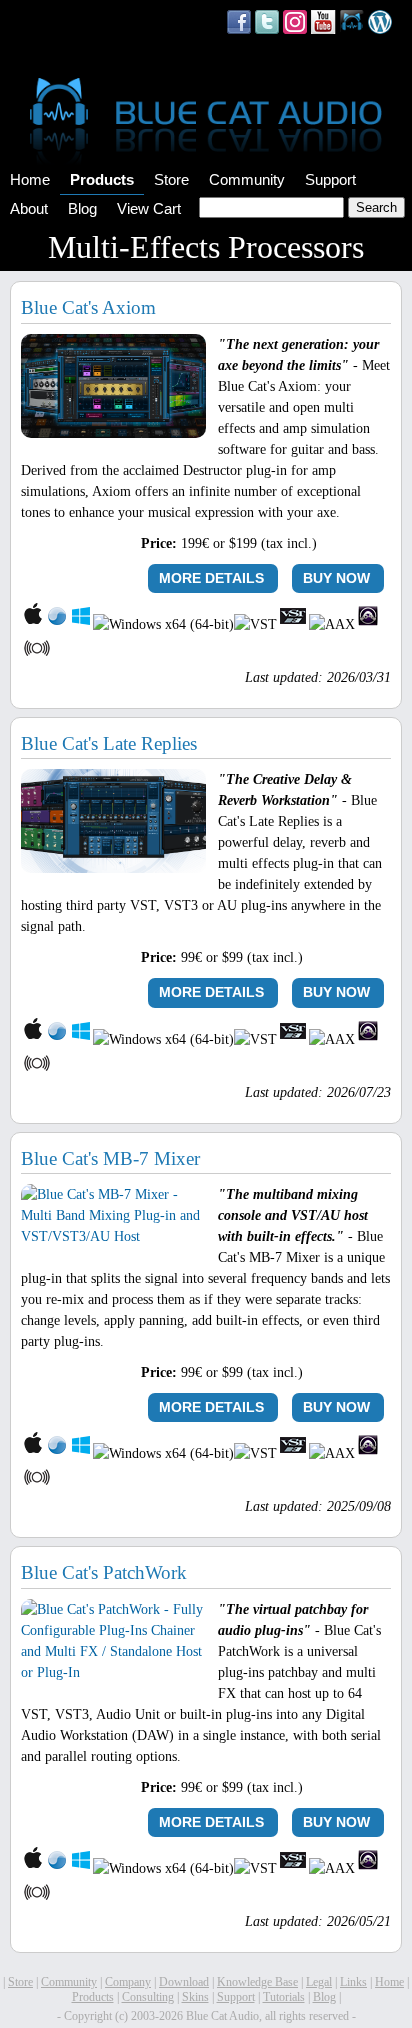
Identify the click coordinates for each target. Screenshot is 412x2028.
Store (171, 180)
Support (330, 180)
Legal (319, 1982)
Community (247, 180)
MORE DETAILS (211, 578)
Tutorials (284, 1997)
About (29, 209)
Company (128, 1982)
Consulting (148, 1997)
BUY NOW (336, 578)
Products (102, 180)
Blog (82, 209)
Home (30, 180)
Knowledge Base (257, 1982)
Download (184, 1982)
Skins (195, 1997)
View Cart (149, 209)
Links (353, 1982)
